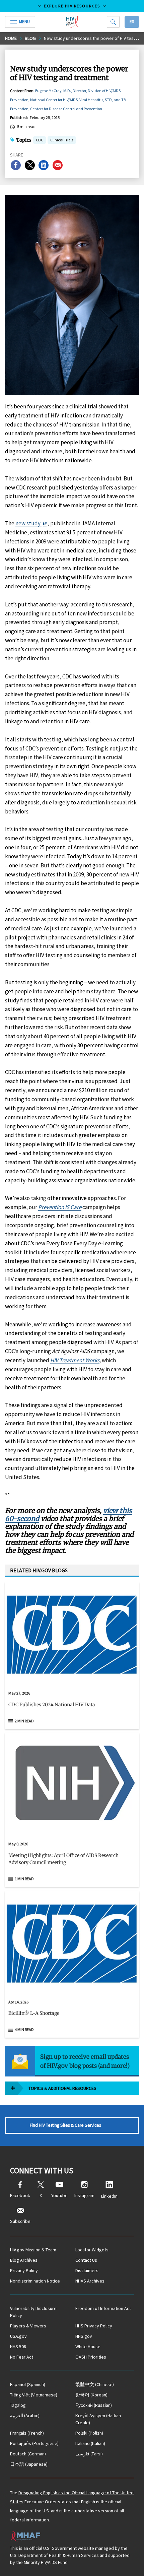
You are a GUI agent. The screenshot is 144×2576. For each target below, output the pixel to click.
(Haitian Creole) (98, 2419)
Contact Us (86, 2260)
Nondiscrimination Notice (35, 2281)
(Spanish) (28, 2384)
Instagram (84, 2195)
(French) (27, 2433)
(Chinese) (95, 2384)
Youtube (59, 2195)
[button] (72, 1707)
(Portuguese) (34, 2443)
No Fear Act (22, 2357)
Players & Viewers (28, 2326)
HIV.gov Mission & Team (33, 2250)
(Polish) (89, 2433)
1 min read (24, 1879)
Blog (30, 38)
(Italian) (90, 2443)
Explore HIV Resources (72, 6)
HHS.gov (84, 2336)
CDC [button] (40, 141)
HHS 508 (18, 2347)
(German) (28, 2454)
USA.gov (18, 2336)
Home (11, 38)
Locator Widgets (92, 2250)
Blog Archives (24, 2260)
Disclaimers (87, 2270)
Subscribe (20, 2221)
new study (28, 523)
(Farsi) (89, 2454)
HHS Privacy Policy (94, 2326)
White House (88, 2347)
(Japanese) (29, 2464)
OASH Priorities (91, 2357)
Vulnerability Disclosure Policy (33, 2312)
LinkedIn (109, 2196)
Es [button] (132, 22)
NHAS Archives (90, 2281)
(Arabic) (25, 2416)
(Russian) (94, 2405)
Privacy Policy (24, 2270)
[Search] (113, 22)
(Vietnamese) (34, 2395)
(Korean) (91, 2395)
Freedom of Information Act (103, 2308)
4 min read (24, 2029)
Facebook (20, 2195)
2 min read (24, 1721)
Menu (24, 22)
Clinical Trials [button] (62, 140)
